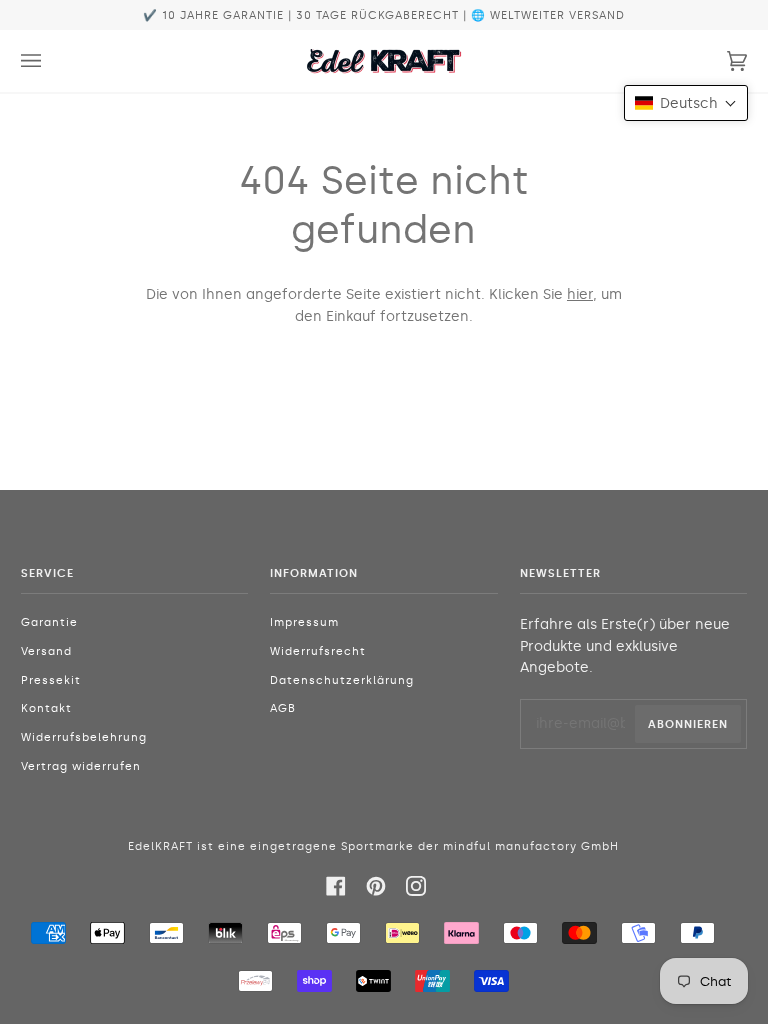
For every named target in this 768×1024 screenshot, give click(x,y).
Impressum (304, 622)
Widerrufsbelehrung (84, 737)
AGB (283, 708)
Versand (46, 651)
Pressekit (51, 680)
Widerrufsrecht (318, 651)
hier (580, 294)
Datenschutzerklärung (342, 680)
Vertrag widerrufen (81, 766)
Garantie (49, 622)
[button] (686, 103)
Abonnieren (688, 724)
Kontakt (46, 708)
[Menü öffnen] (51, 61)
